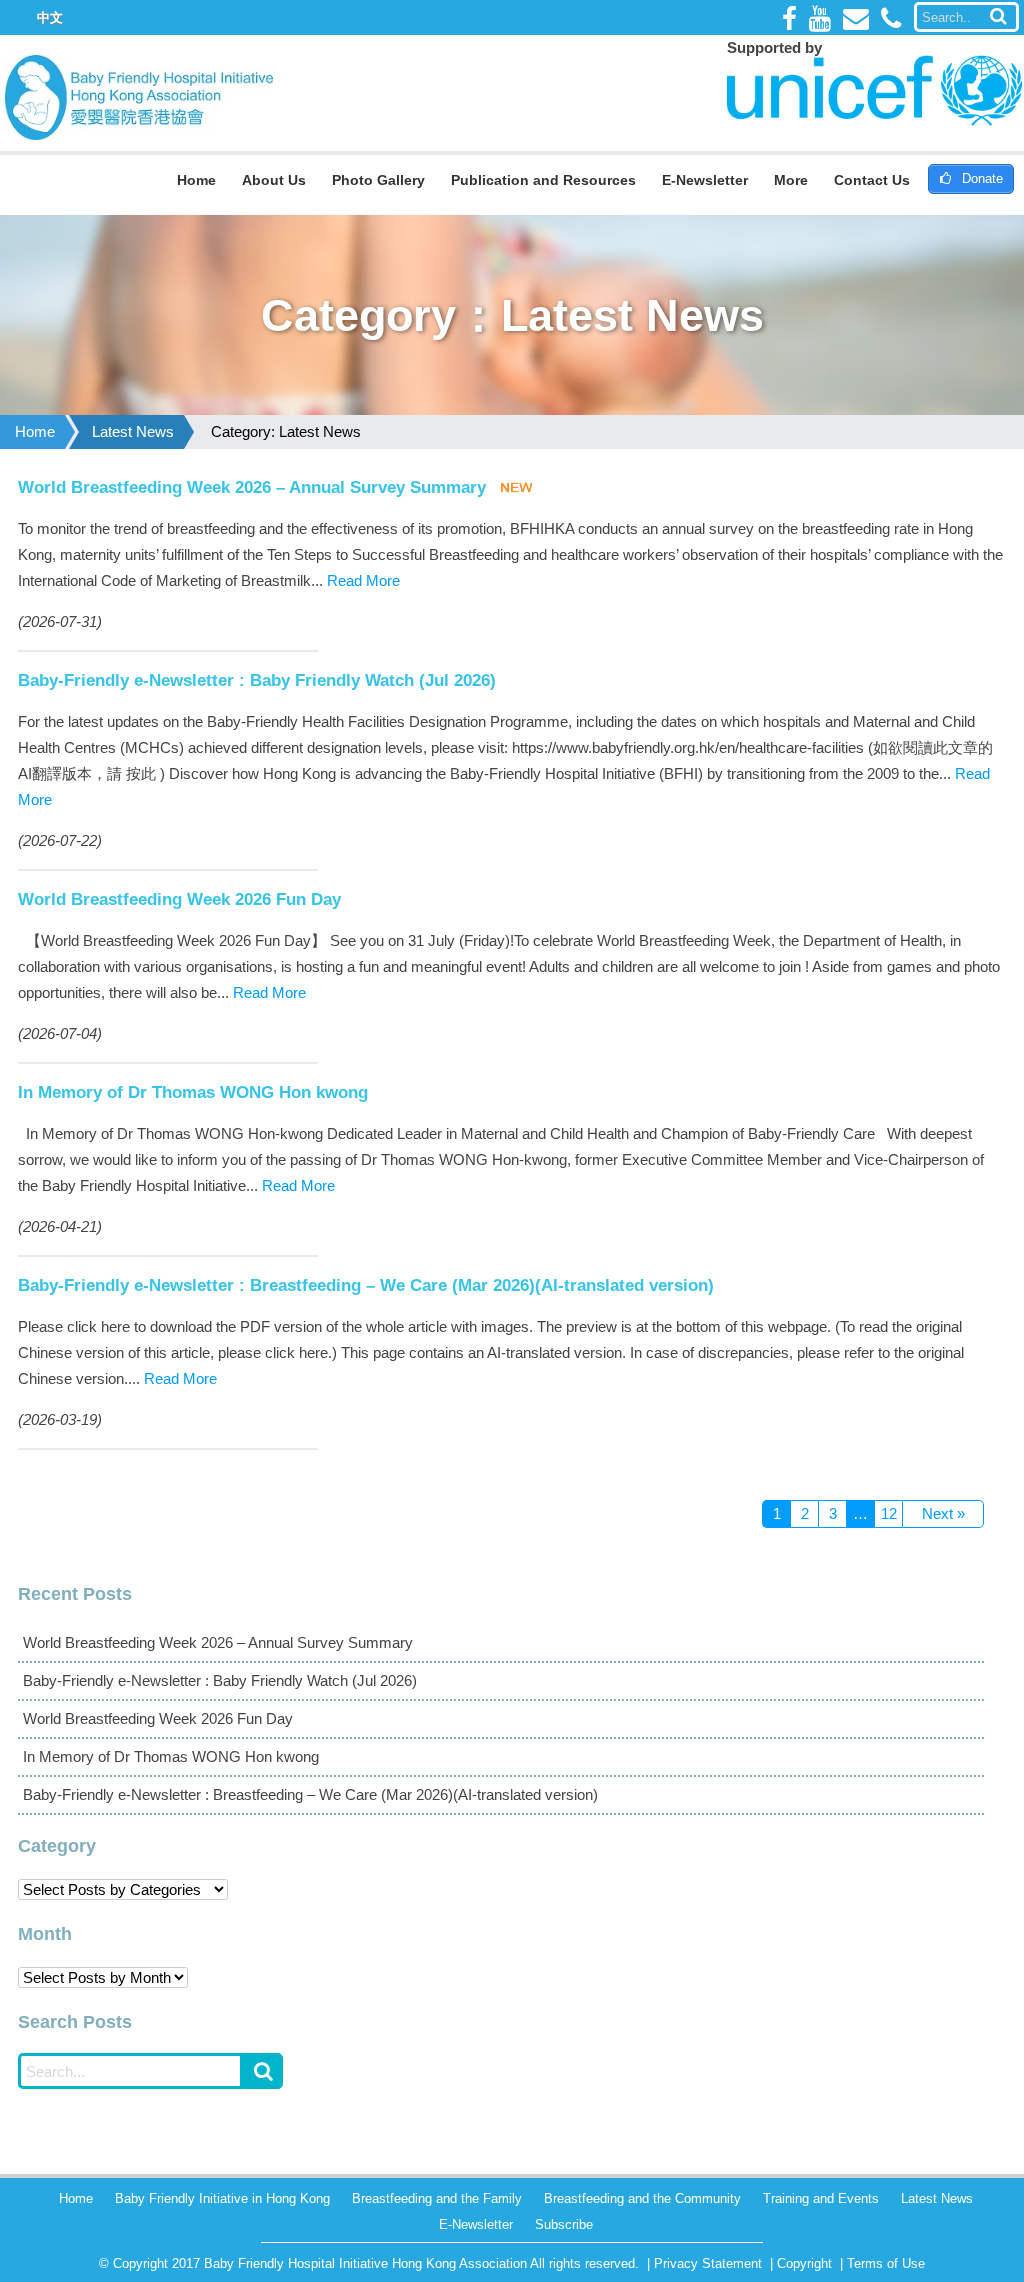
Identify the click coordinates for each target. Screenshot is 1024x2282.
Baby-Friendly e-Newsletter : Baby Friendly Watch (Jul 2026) (257, 680)
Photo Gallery (378, 180)
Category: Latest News (286, 431)
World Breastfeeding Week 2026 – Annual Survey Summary (252, 487)
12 (889, 1513)
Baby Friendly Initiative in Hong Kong (222, 2198)
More (791, 180)
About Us (274, 180)
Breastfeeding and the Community (642, 2198)
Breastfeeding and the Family (437, 2198)
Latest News (133, 431)
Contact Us (872, 180)
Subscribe (564, 2224)
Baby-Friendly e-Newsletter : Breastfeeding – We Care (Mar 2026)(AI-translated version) (366, 1285)
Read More (363, 580)
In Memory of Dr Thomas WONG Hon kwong (193, 1092)
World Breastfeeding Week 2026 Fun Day (179, 899)
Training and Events (821, 2198)
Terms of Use (886, 2263)
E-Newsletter (705, 180)
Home (196, 180)
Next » (943, 1513)
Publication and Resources (543, 180)
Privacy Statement (708, 2263)
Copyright (804, 2263)
